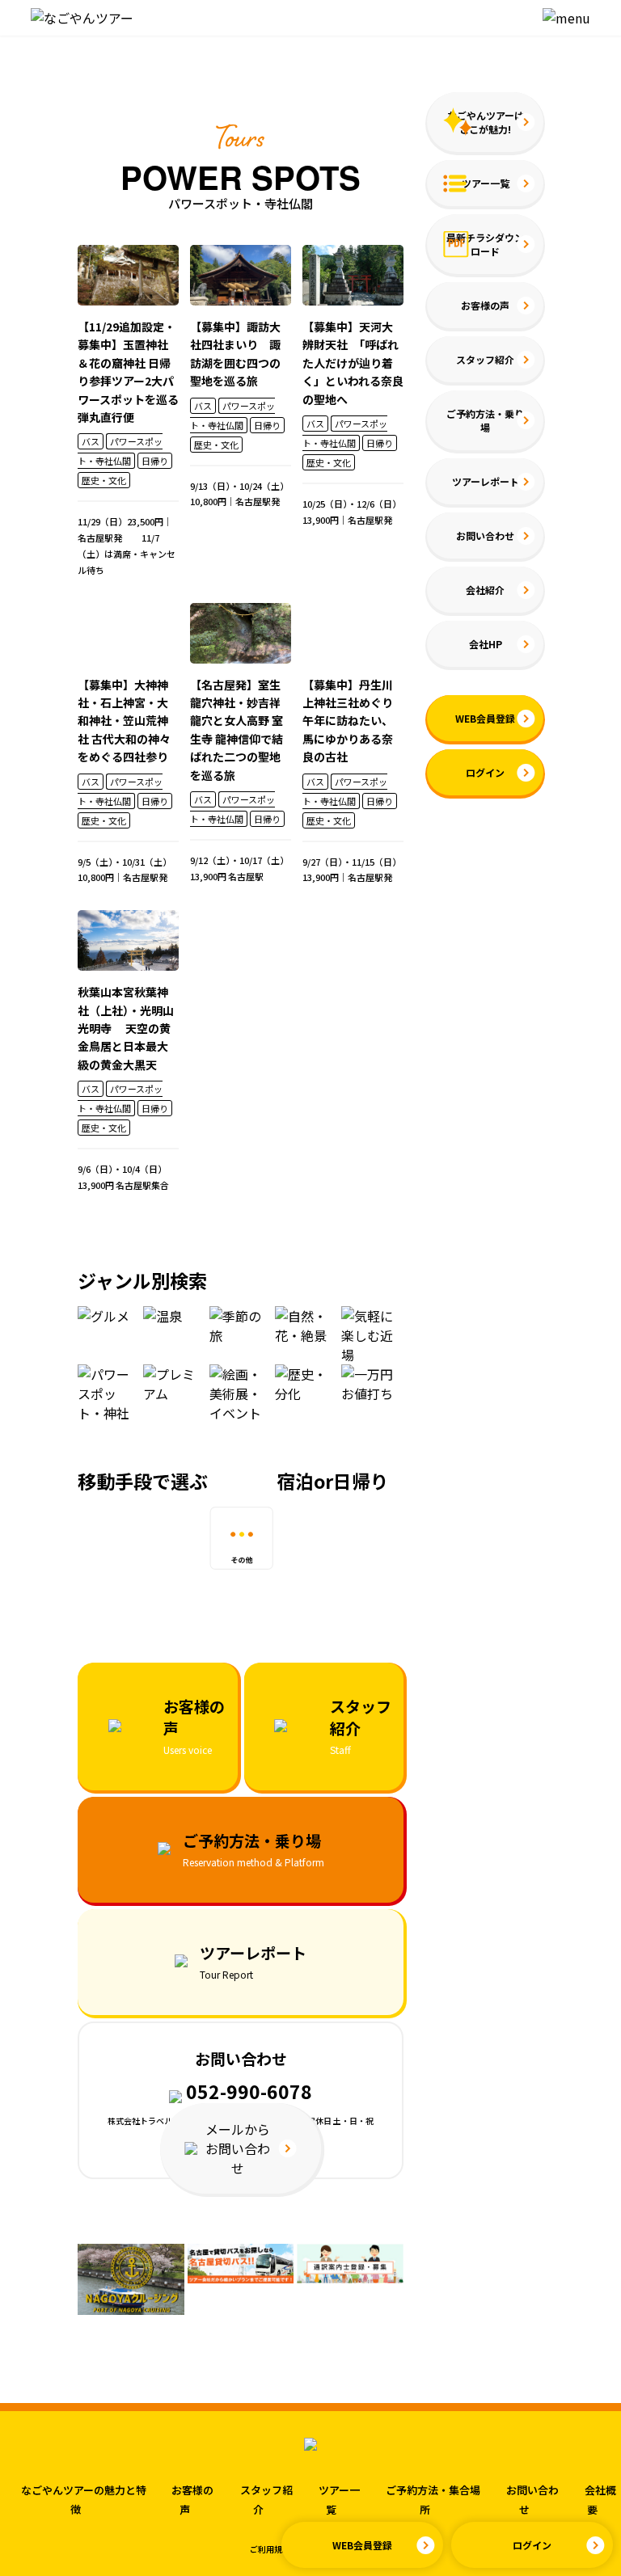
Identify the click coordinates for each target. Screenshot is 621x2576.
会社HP (486, 644)
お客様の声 (485, 305)
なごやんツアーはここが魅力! (486, 122)
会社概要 (600, 2500)
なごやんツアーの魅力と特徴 (84, 2500)
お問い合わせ (485, 535)
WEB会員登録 (362, 2545)
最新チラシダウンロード (485, 244)
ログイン (532, 2545)
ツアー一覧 (486, 183)
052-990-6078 (247, 2091)
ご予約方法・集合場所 (433, 2500)
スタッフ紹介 (485, 359)
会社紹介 (485, 590)
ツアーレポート (486, 481)
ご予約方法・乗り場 (485, 420)
